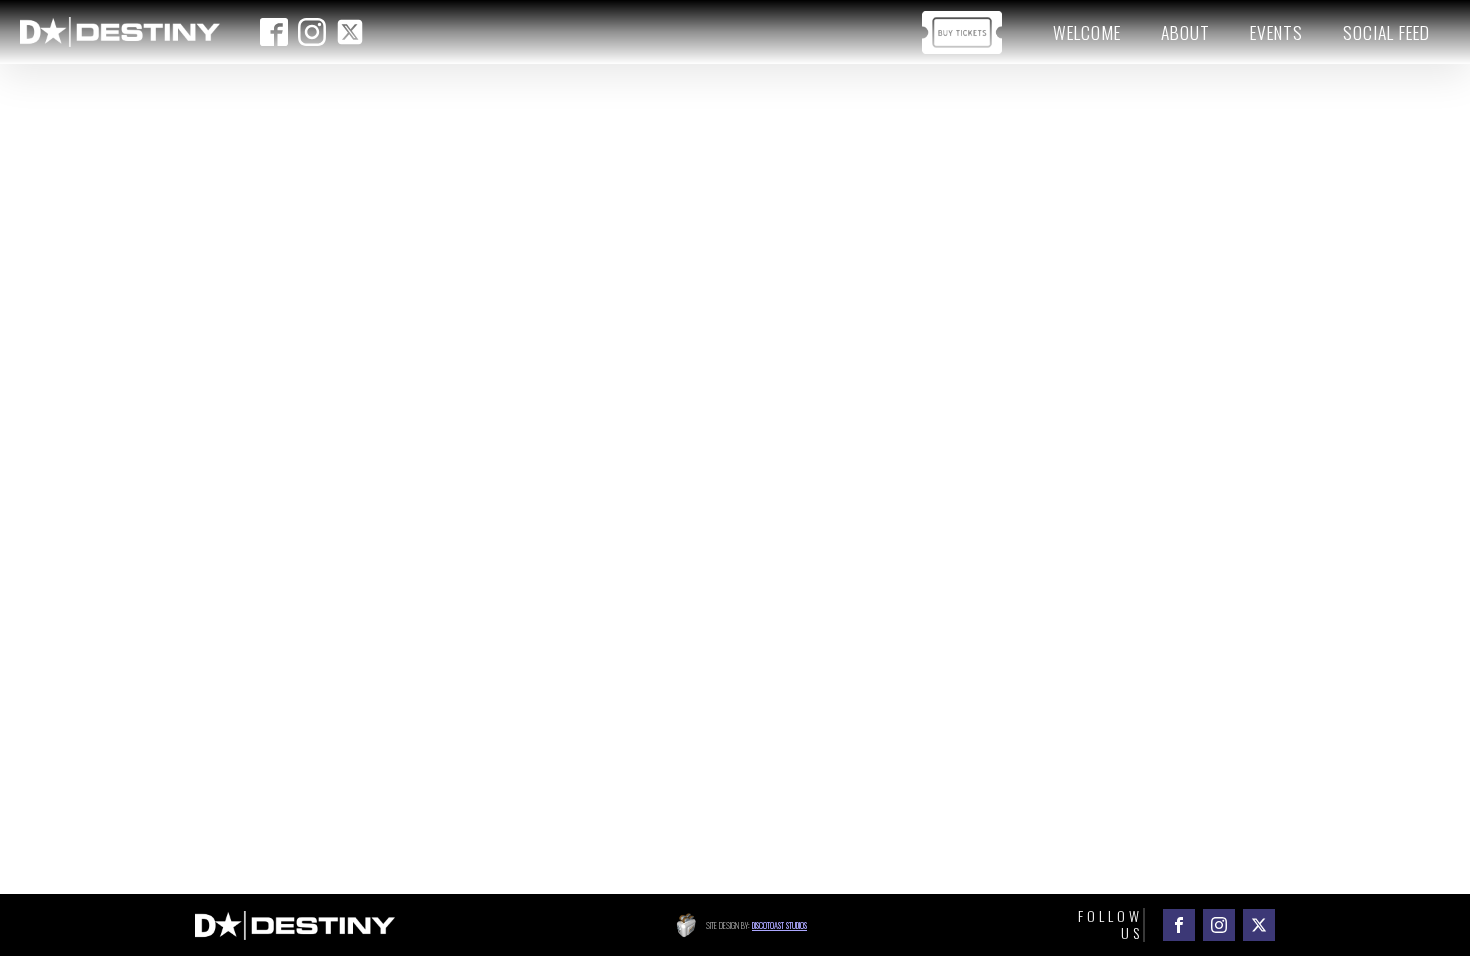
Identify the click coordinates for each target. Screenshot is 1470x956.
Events (1276, 32)
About (1185, 32)
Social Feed (1386, 32)
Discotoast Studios (779, 925)
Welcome (1087, 32)
